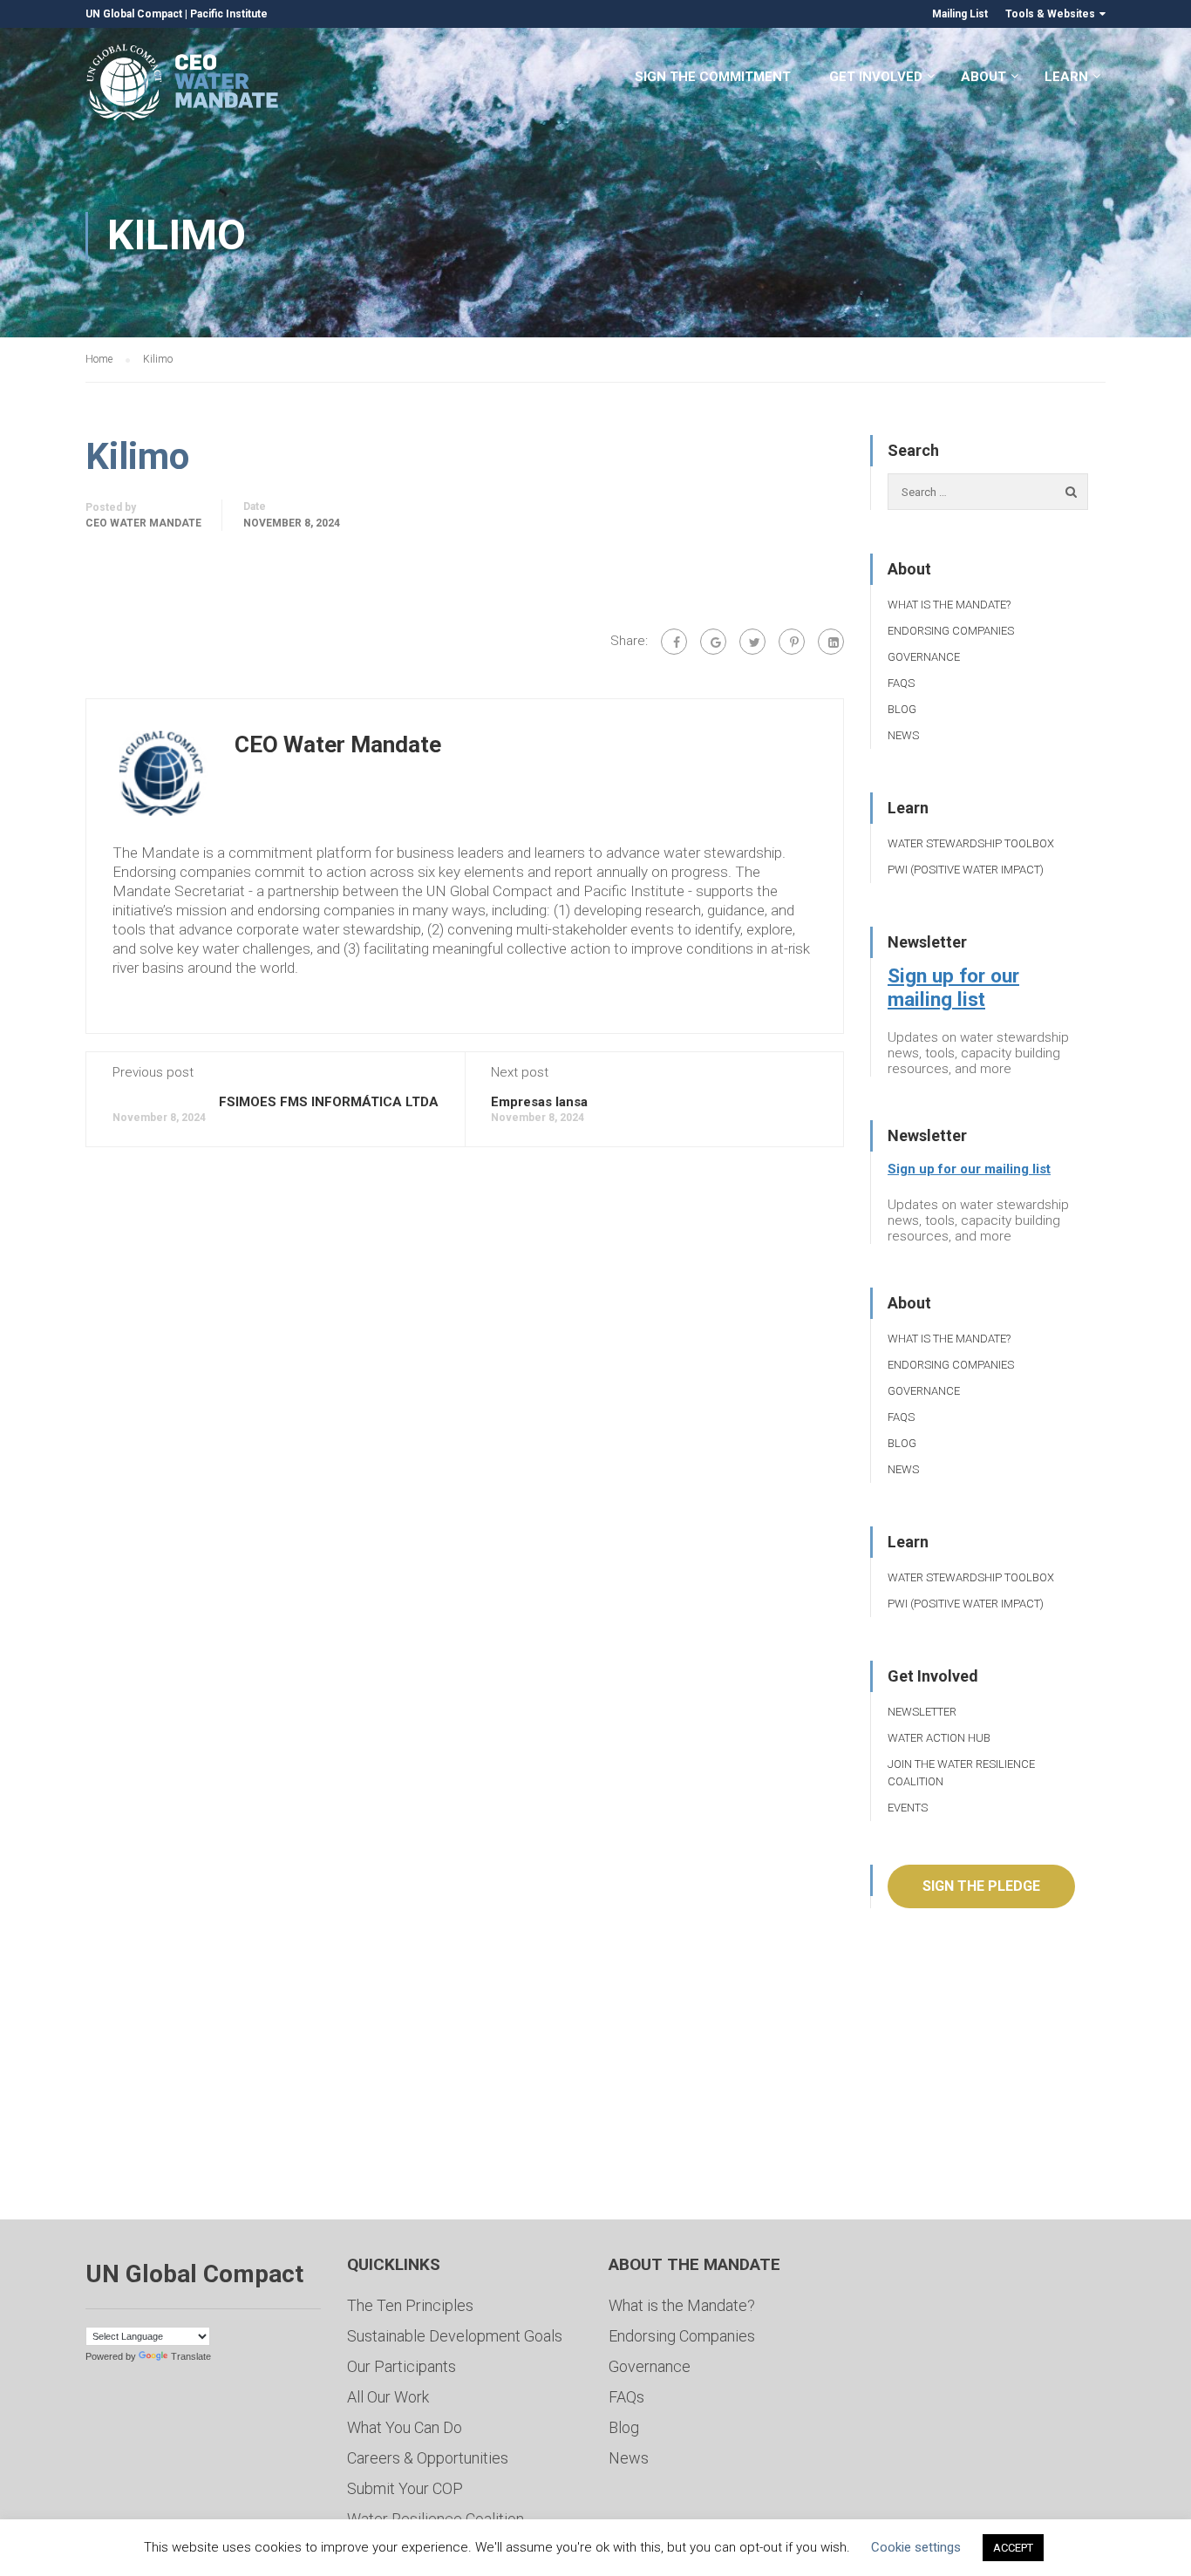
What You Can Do (405, 2427)
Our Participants (402, 2366)
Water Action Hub (939, 1738)
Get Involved (876, 77)
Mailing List (960, 14)
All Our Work (388, 2397)
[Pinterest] (792, 642)
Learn (1066, 77)
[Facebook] (674, 642)
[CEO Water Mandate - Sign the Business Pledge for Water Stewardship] (184, 85)
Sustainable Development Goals (455, 2336)
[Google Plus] (713, 642)
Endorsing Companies (951, 631)
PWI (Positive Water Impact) (966, 870)
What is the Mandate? (949, 605)
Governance (924, 657)
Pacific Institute (229, 14)
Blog (902, 709)
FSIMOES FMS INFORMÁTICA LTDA (329, 1102)
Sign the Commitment (713, 77)
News (903, 735)
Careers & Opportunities (428, 2458)
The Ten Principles (410, 2305)
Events (908, 1808)
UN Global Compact (134, 14)
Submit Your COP (405, 2488)
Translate (191, 2356)
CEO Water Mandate (143, 523)
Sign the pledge (981, 1886)
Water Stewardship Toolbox (971, 843)
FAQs (901, 683)
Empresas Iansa (539, 1102)
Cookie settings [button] (916, 2547)
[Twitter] (752, 642)
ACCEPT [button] (1013, 2548)
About (983, 77)
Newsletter (922, 1712)
